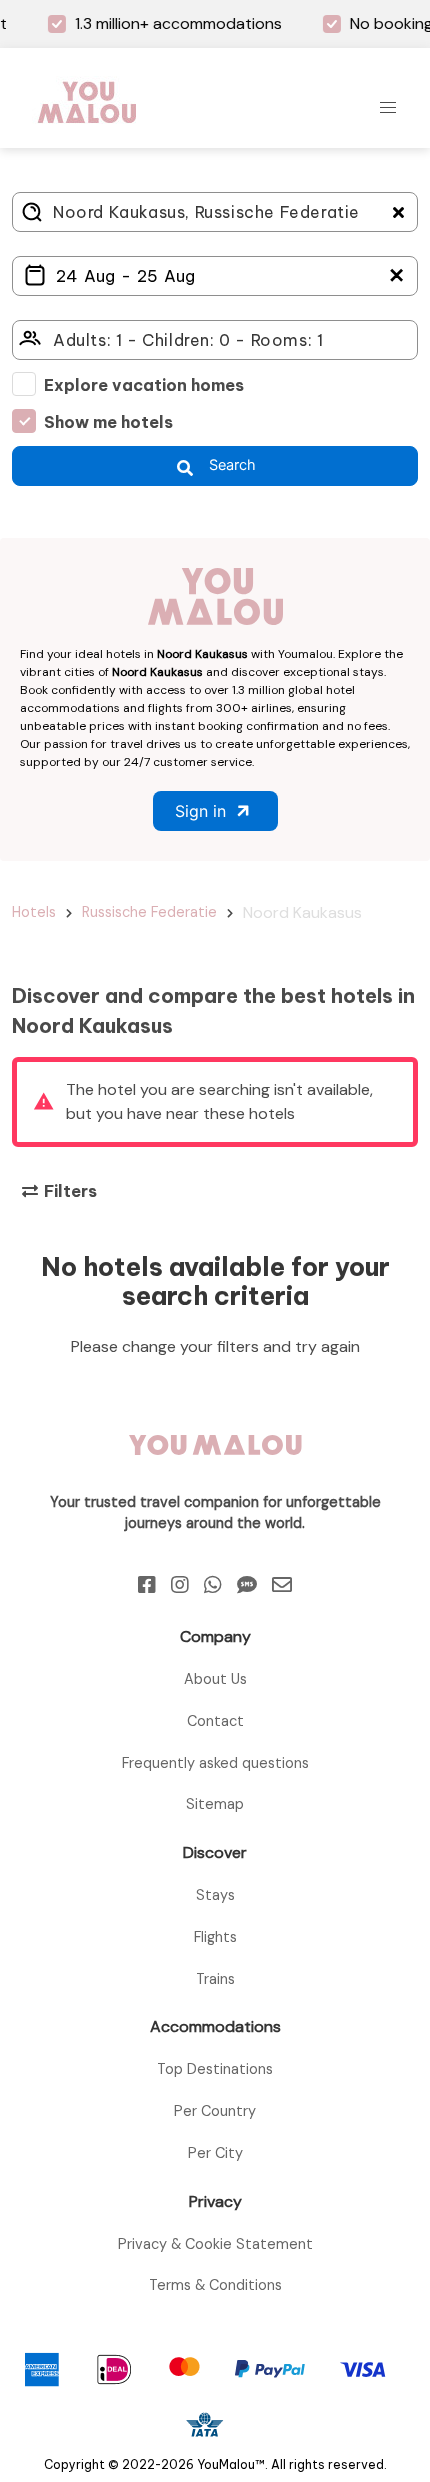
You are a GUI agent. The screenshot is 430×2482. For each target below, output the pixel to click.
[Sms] (247, 1585)
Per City (215, 2153)
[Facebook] (147, 1585)
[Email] (282, 1585)
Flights (215, 1937)
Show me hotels (108, 422)
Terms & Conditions (215, 2285)
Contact (215, 1721)
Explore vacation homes (144, 385)
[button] (388, 108)
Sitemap (215, 1804)
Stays (215, 1895)
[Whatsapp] (213, 1585)
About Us (215, 1679)
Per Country (215, 2111)
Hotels (34, 912)
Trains (215, 1979)
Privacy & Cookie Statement (215, 2244)
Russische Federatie (149, 912)
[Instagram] (180, 1585)
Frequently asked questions (215, 1763)
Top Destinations (215, 2069)
